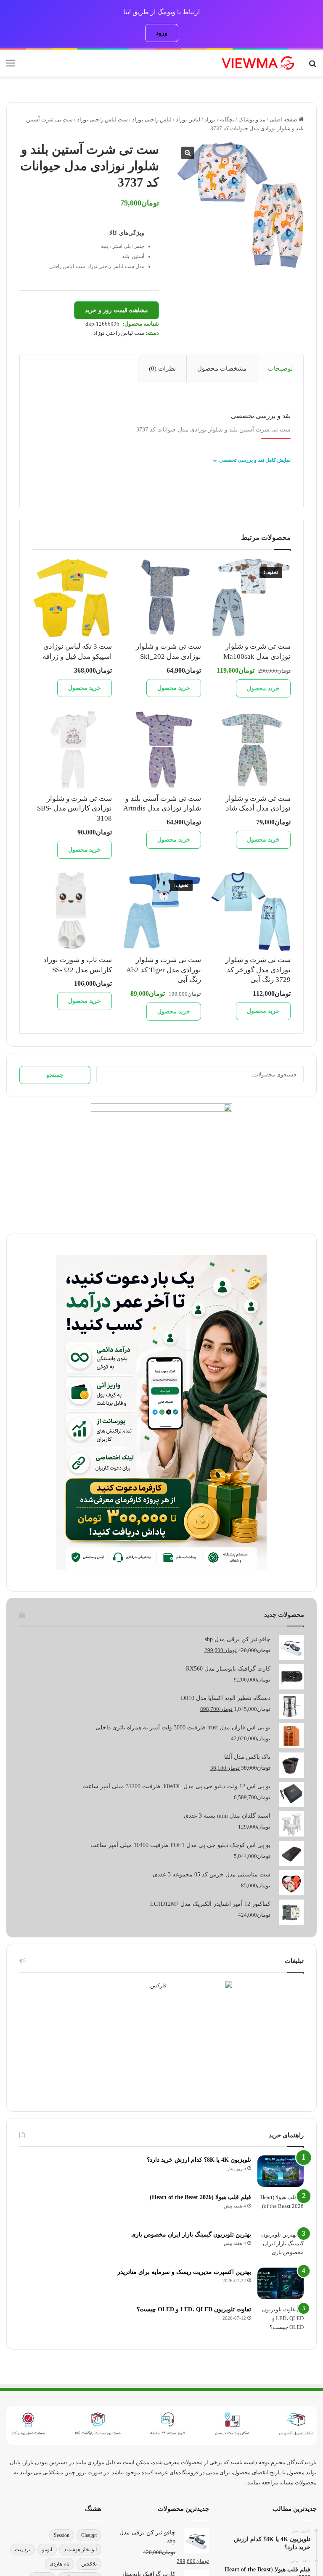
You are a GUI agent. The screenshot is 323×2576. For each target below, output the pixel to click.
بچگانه (227, 120)
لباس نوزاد (188, 120)
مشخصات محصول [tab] (222, 368)
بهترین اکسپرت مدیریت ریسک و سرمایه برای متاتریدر (184, 2272)
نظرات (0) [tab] (162, 368)
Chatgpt (89, 2535)
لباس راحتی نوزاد (152, 120)
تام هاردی (60, 2564)
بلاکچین (89, 2564)
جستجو (55, 1075)
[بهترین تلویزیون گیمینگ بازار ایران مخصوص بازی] (281, 2246)
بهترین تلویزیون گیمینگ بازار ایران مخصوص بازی (191, 2235)
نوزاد (210, 120)
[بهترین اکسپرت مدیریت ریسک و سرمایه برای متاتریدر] (281, 2283)
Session (62, 2535)
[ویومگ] (257, 63)
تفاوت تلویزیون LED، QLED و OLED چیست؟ (194, 2309)
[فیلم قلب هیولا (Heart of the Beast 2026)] (281, 2209)
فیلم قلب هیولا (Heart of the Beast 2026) (200, 2197)
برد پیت (23, 2550)
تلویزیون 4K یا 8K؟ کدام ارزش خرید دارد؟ (199, 2160)
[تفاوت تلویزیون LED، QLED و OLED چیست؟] (281, 2321)
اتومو (47, 2550)
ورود (162, 33)
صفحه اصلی (283, 120)
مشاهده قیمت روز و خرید (116, 310)
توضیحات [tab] (280, 368)
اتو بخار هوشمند (80, 2550)
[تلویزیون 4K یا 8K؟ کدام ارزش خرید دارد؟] (281, 2171)
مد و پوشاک (252, 120)
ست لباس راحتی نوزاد (102, 120)
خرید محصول (263, 688)
